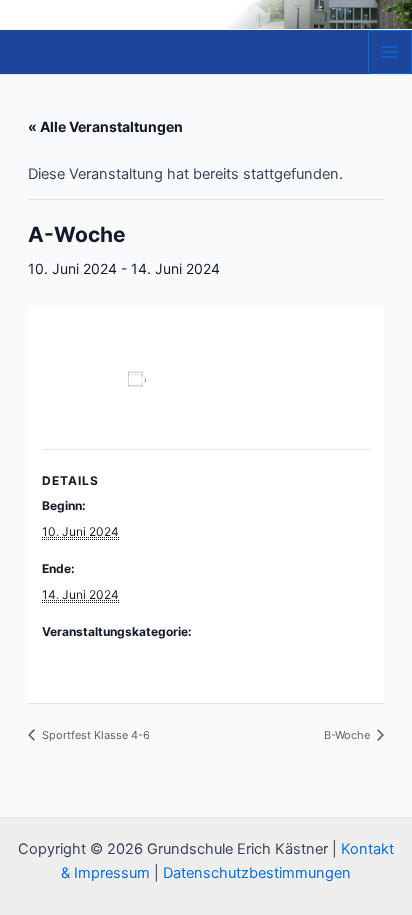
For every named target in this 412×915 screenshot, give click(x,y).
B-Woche (348, 735)
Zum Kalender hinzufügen (129, 398)
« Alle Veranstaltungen (105, 126)
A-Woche (67, 656)
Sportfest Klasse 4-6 (94, 735)
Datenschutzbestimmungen (257, 873)
